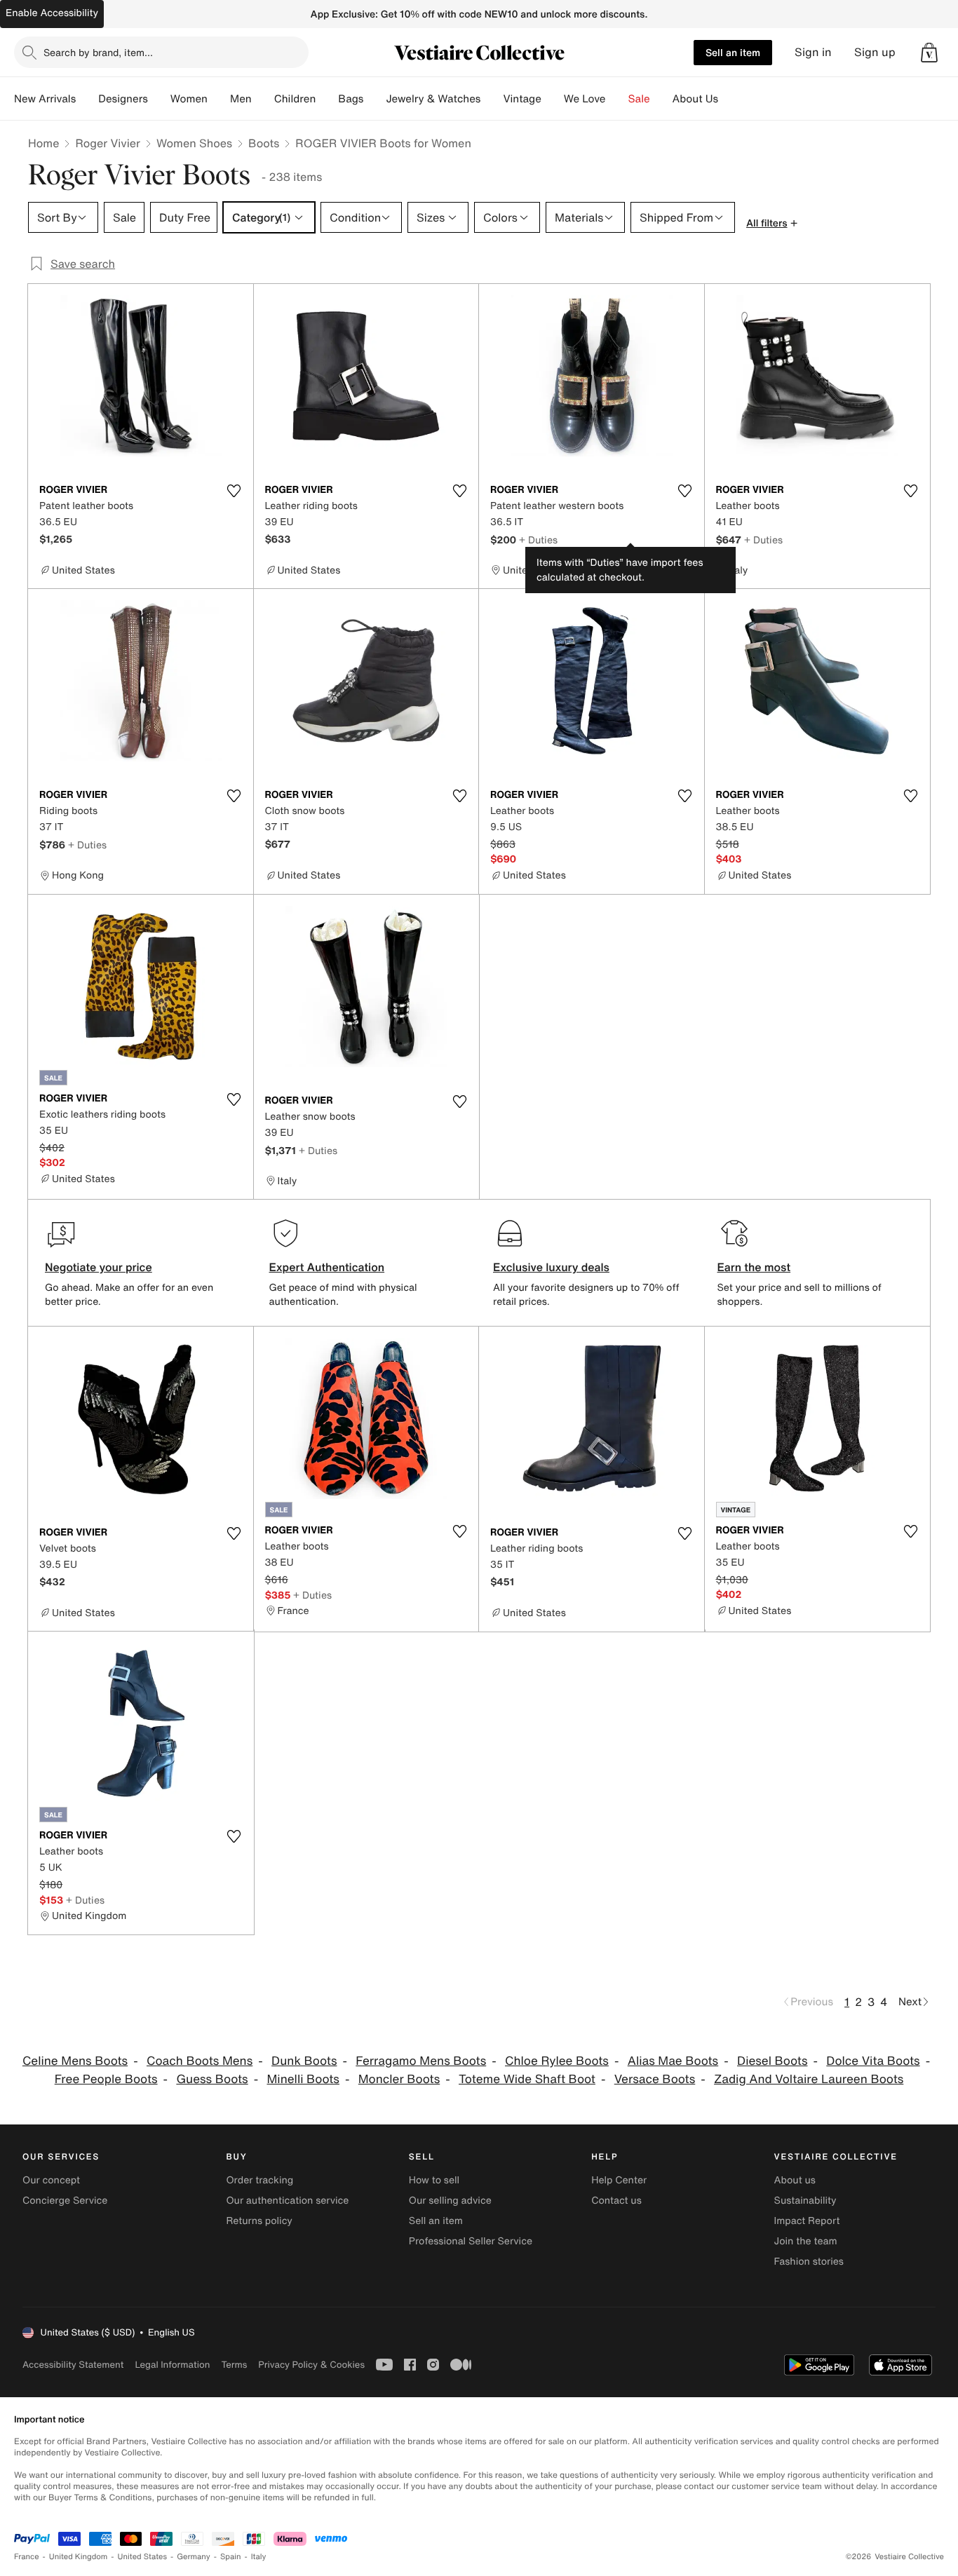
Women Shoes (194, 143)
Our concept (51, 2180)
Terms (234, 2365)
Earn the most (754, 1267)
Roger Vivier (107, 143)
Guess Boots (212, 2079)
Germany (194, 2557)
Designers (123, 99)
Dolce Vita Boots (873, 2061)
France (27, 2557)
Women (189, 99)
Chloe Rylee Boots (557, 2061)
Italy (259, 2557)
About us (795, 2180)
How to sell (434, 2180)
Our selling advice (450, 2201)
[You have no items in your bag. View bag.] (929, 53)
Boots (264, 143)
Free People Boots (106, 2079)
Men (241, 99)
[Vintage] (553, 99)
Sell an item (733, 52)
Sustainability (805, 2201)
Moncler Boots (399, 2079)
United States (143, 2557)
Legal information (172, 2365)
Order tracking (259, 2180)
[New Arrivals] (87, 99)
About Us (695, 99)
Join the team (806, 2241)
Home (43, 143)
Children (295, 99)
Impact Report (807, 2221)
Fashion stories (809, 2262)
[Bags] (375, 99)
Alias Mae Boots (673, 2061)
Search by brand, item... (98, 52)
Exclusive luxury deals (551, 1267)
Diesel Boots (772, 2061)
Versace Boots (655, 2079)
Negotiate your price (99, 1267)
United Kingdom (79, 2557)
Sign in (813, 52)
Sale (639, 99)
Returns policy (259, 2221)
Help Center (619, 2180)
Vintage (522, 99)
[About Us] (729, 99)
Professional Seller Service (471, 2241)
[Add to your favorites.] (234, 491)
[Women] (219, 99)
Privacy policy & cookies (311, 2365)
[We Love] (617, 99)
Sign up (875, 52)
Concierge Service (65, 2201)
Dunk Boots (304, 2061)
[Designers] (159, 99)
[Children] (327, 99)
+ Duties (538, 540)
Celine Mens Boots (75, 2061)
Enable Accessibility (52, 13)
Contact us (616, 2201)
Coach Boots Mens (200, 2061)
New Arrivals (45, 99)
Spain (231, 2557)
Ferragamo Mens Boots (421, 2061)
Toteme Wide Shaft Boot (527, 2079)
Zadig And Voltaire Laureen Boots (809, 2079)
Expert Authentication (327, 1267)
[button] (929, 53)
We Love (585, 99)
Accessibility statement (73, 2365)
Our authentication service (287, 2201)
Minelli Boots (303, 2079)
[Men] (263, 99)
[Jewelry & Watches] (492, 99)
